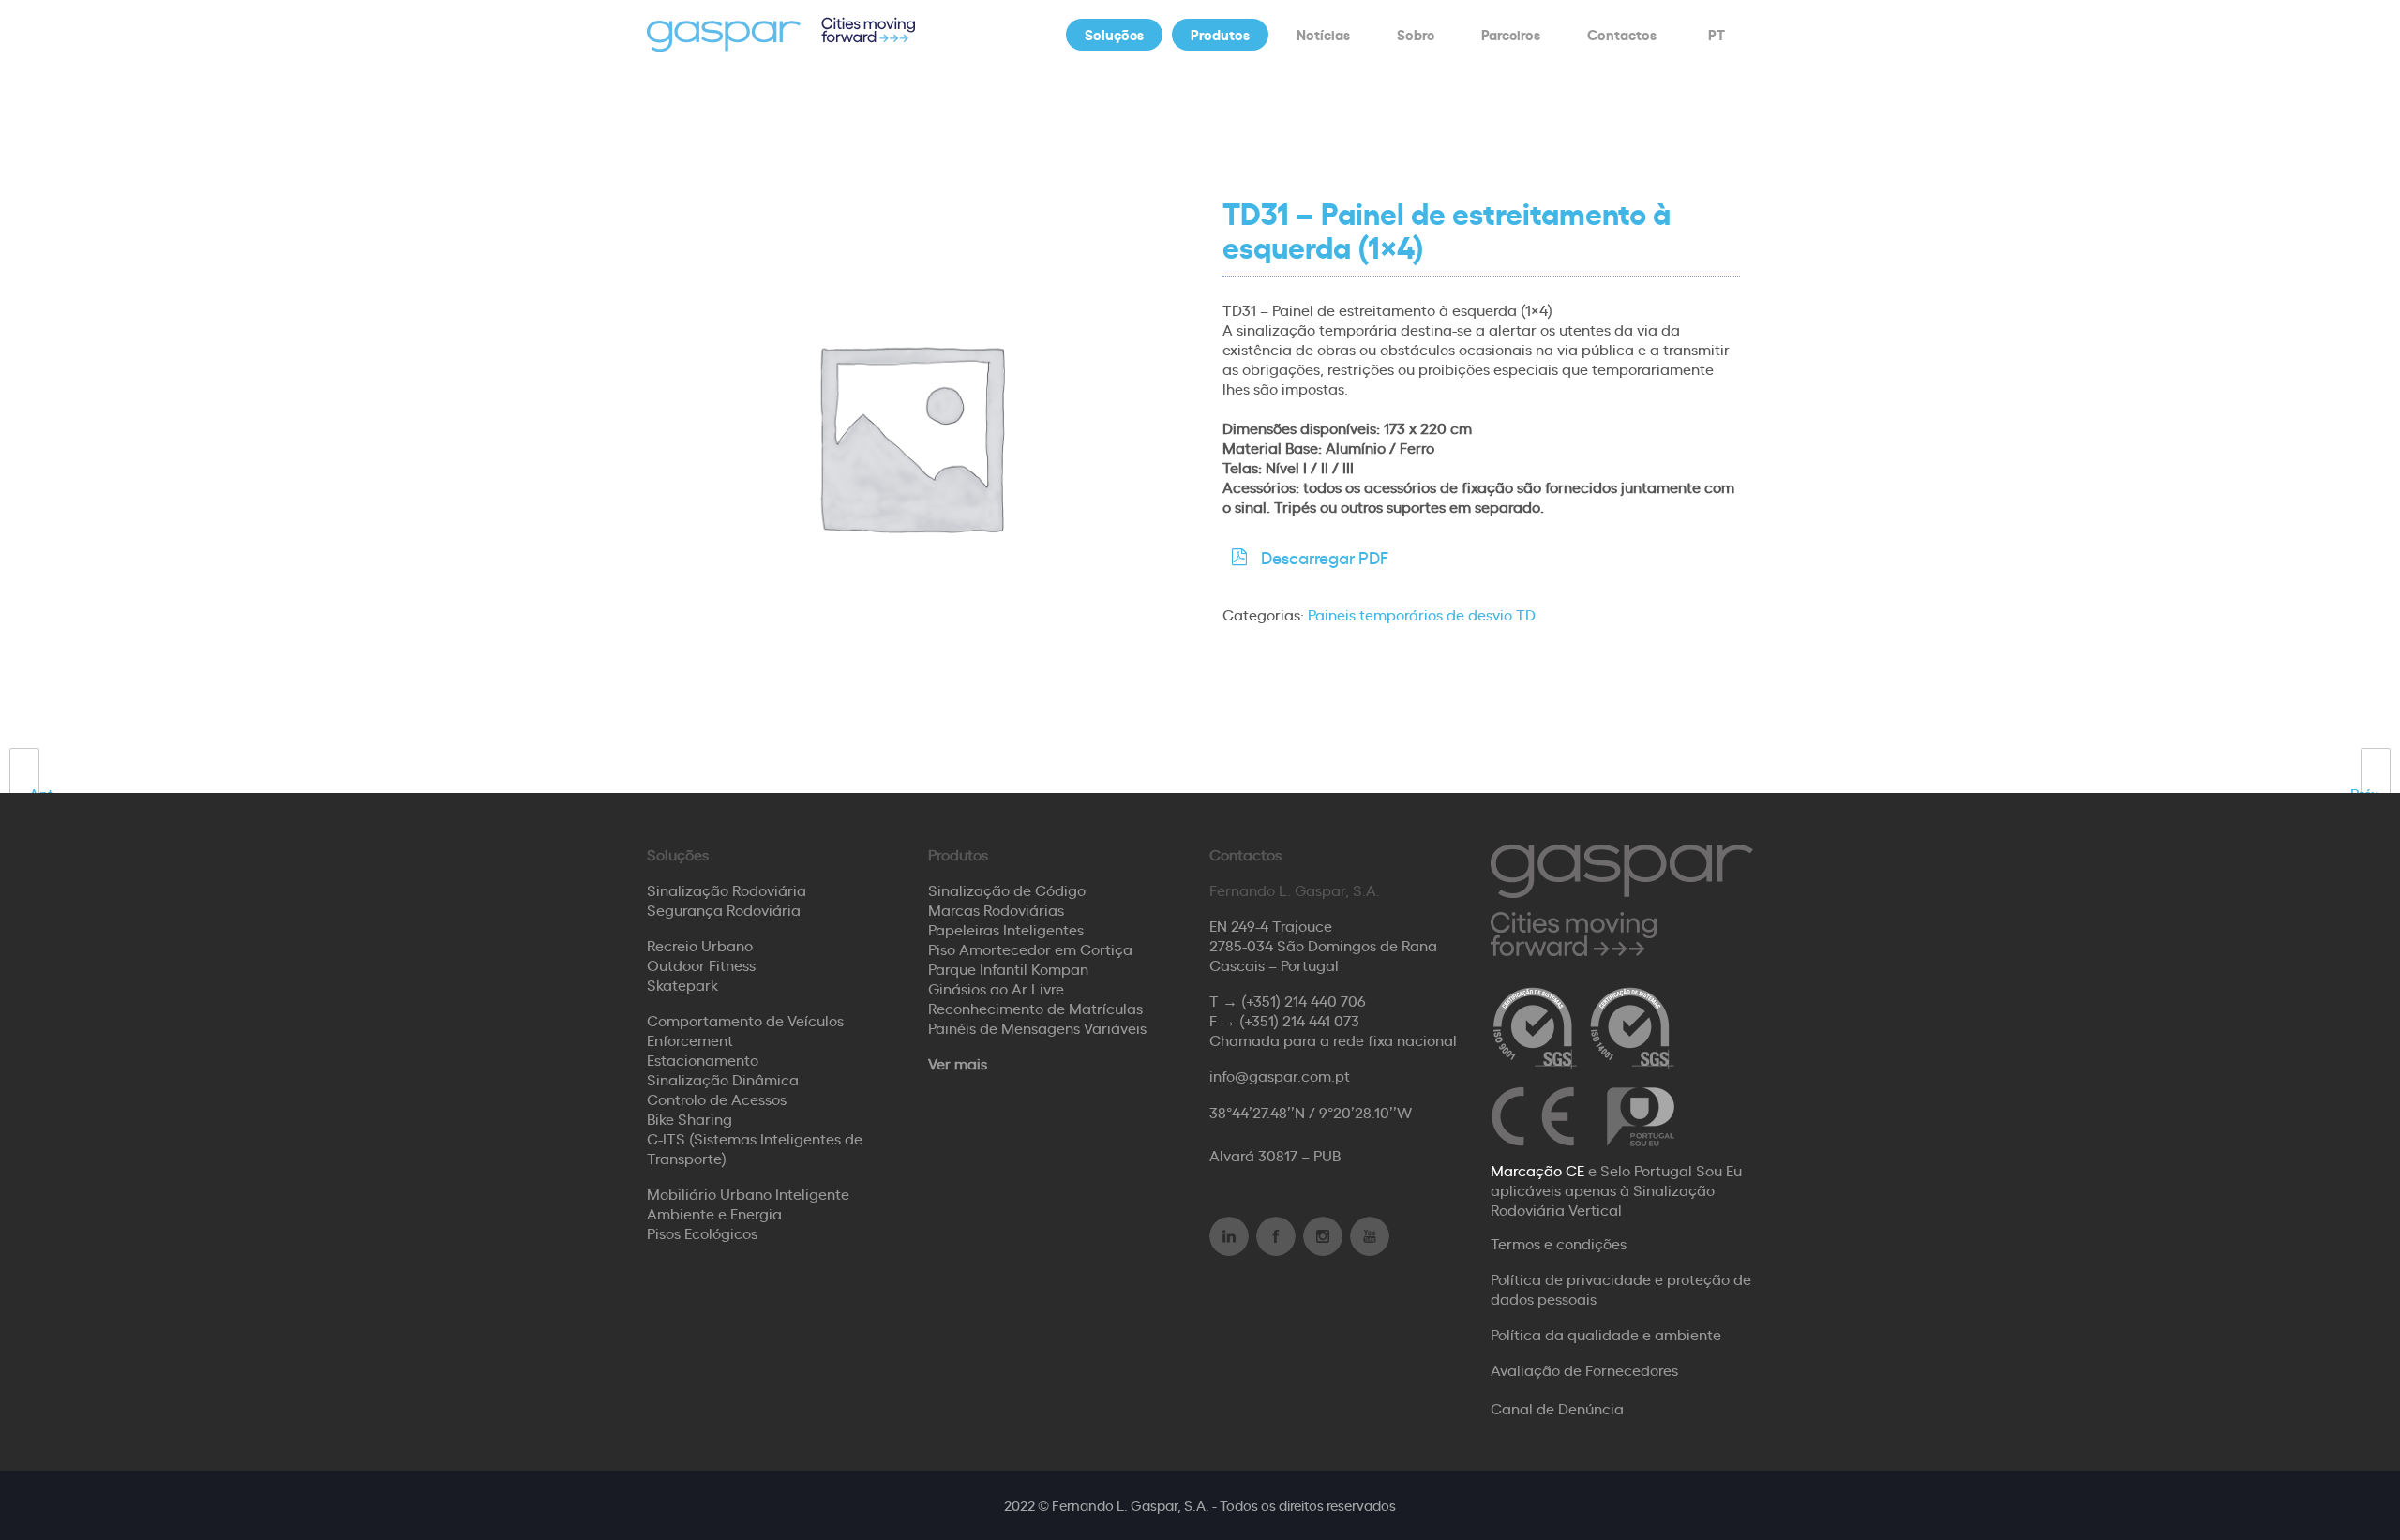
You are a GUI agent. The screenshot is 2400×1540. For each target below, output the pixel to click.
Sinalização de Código (1007, 890)
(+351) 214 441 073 (1299, 1020)
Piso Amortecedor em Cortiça (1030, 949)
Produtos (1220, 34)
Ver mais (958, 1063)
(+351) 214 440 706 (1304, 1000)
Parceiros (1511, 34)
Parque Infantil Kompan (1008, 968)
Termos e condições (1559, 1243)
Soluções (1114, 34)
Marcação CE (1537, 1170)
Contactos (1622, 34)
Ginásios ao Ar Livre (996, 988)
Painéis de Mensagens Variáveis (1037, 1027)
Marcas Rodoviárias (996, 909)
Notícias (1323, 34)
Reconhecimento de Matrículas (1035, 1008)
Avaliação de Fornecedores (1584, 1369)
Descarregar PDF (1325, 557)
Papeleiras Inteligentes (1006, 929)
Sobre (1416, 34)
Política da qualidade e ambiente (1606, 1334)
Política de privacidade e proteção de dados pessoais (1621, 1288)
